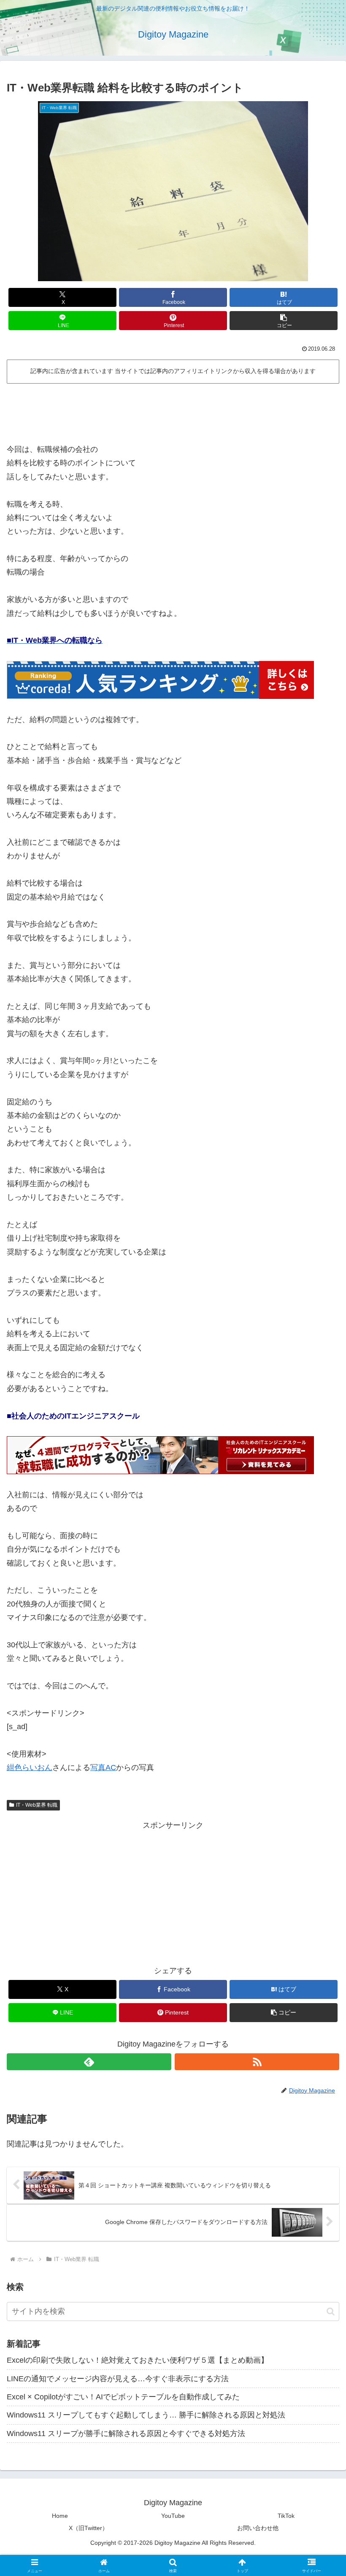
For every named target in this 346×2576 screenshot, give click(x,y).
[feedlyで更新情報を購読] (89, 2062)
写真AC (103, 1767)
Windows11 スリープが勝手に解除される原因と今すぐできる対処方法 (126, 2434)
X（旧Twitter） (88, 2528)
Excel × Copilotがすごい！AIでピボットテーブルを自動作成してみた (123, 2397)
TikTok (286, 2516)
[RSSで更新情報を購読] (257, 2062)
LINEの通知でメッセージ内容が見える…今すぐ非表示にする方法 (118, 2379)
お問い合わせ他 (258, 2528)
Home (60, 2516)
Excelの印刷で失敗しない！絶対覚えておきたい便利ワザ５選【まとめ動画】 (138, 2360)
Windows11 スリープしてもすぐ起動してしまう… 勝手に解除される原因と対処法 (146, 2415)
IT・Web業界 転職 (37, 1805)
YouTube (173, 2516)
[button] (284, 321)
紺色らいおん (30, 1767)
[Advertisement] (173, 410)
